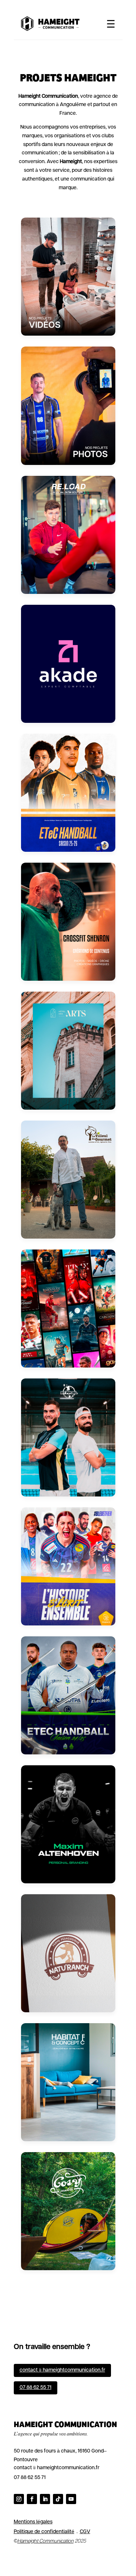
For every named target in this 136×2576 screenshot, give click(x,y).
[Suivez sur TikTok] (58, 2499)
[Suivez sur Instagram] (19, 2499)
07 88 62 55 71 (36, 2388)
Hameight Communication (46, 2541)
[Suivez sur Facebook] (32, 2499)
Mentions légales (33, 2522)
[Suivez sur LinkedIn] (45, 2499)
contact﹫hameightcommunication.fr (62, 2370)
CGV (85, 2532)
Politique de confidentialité (44, 2532)
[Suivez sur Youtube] (71, 2499)
